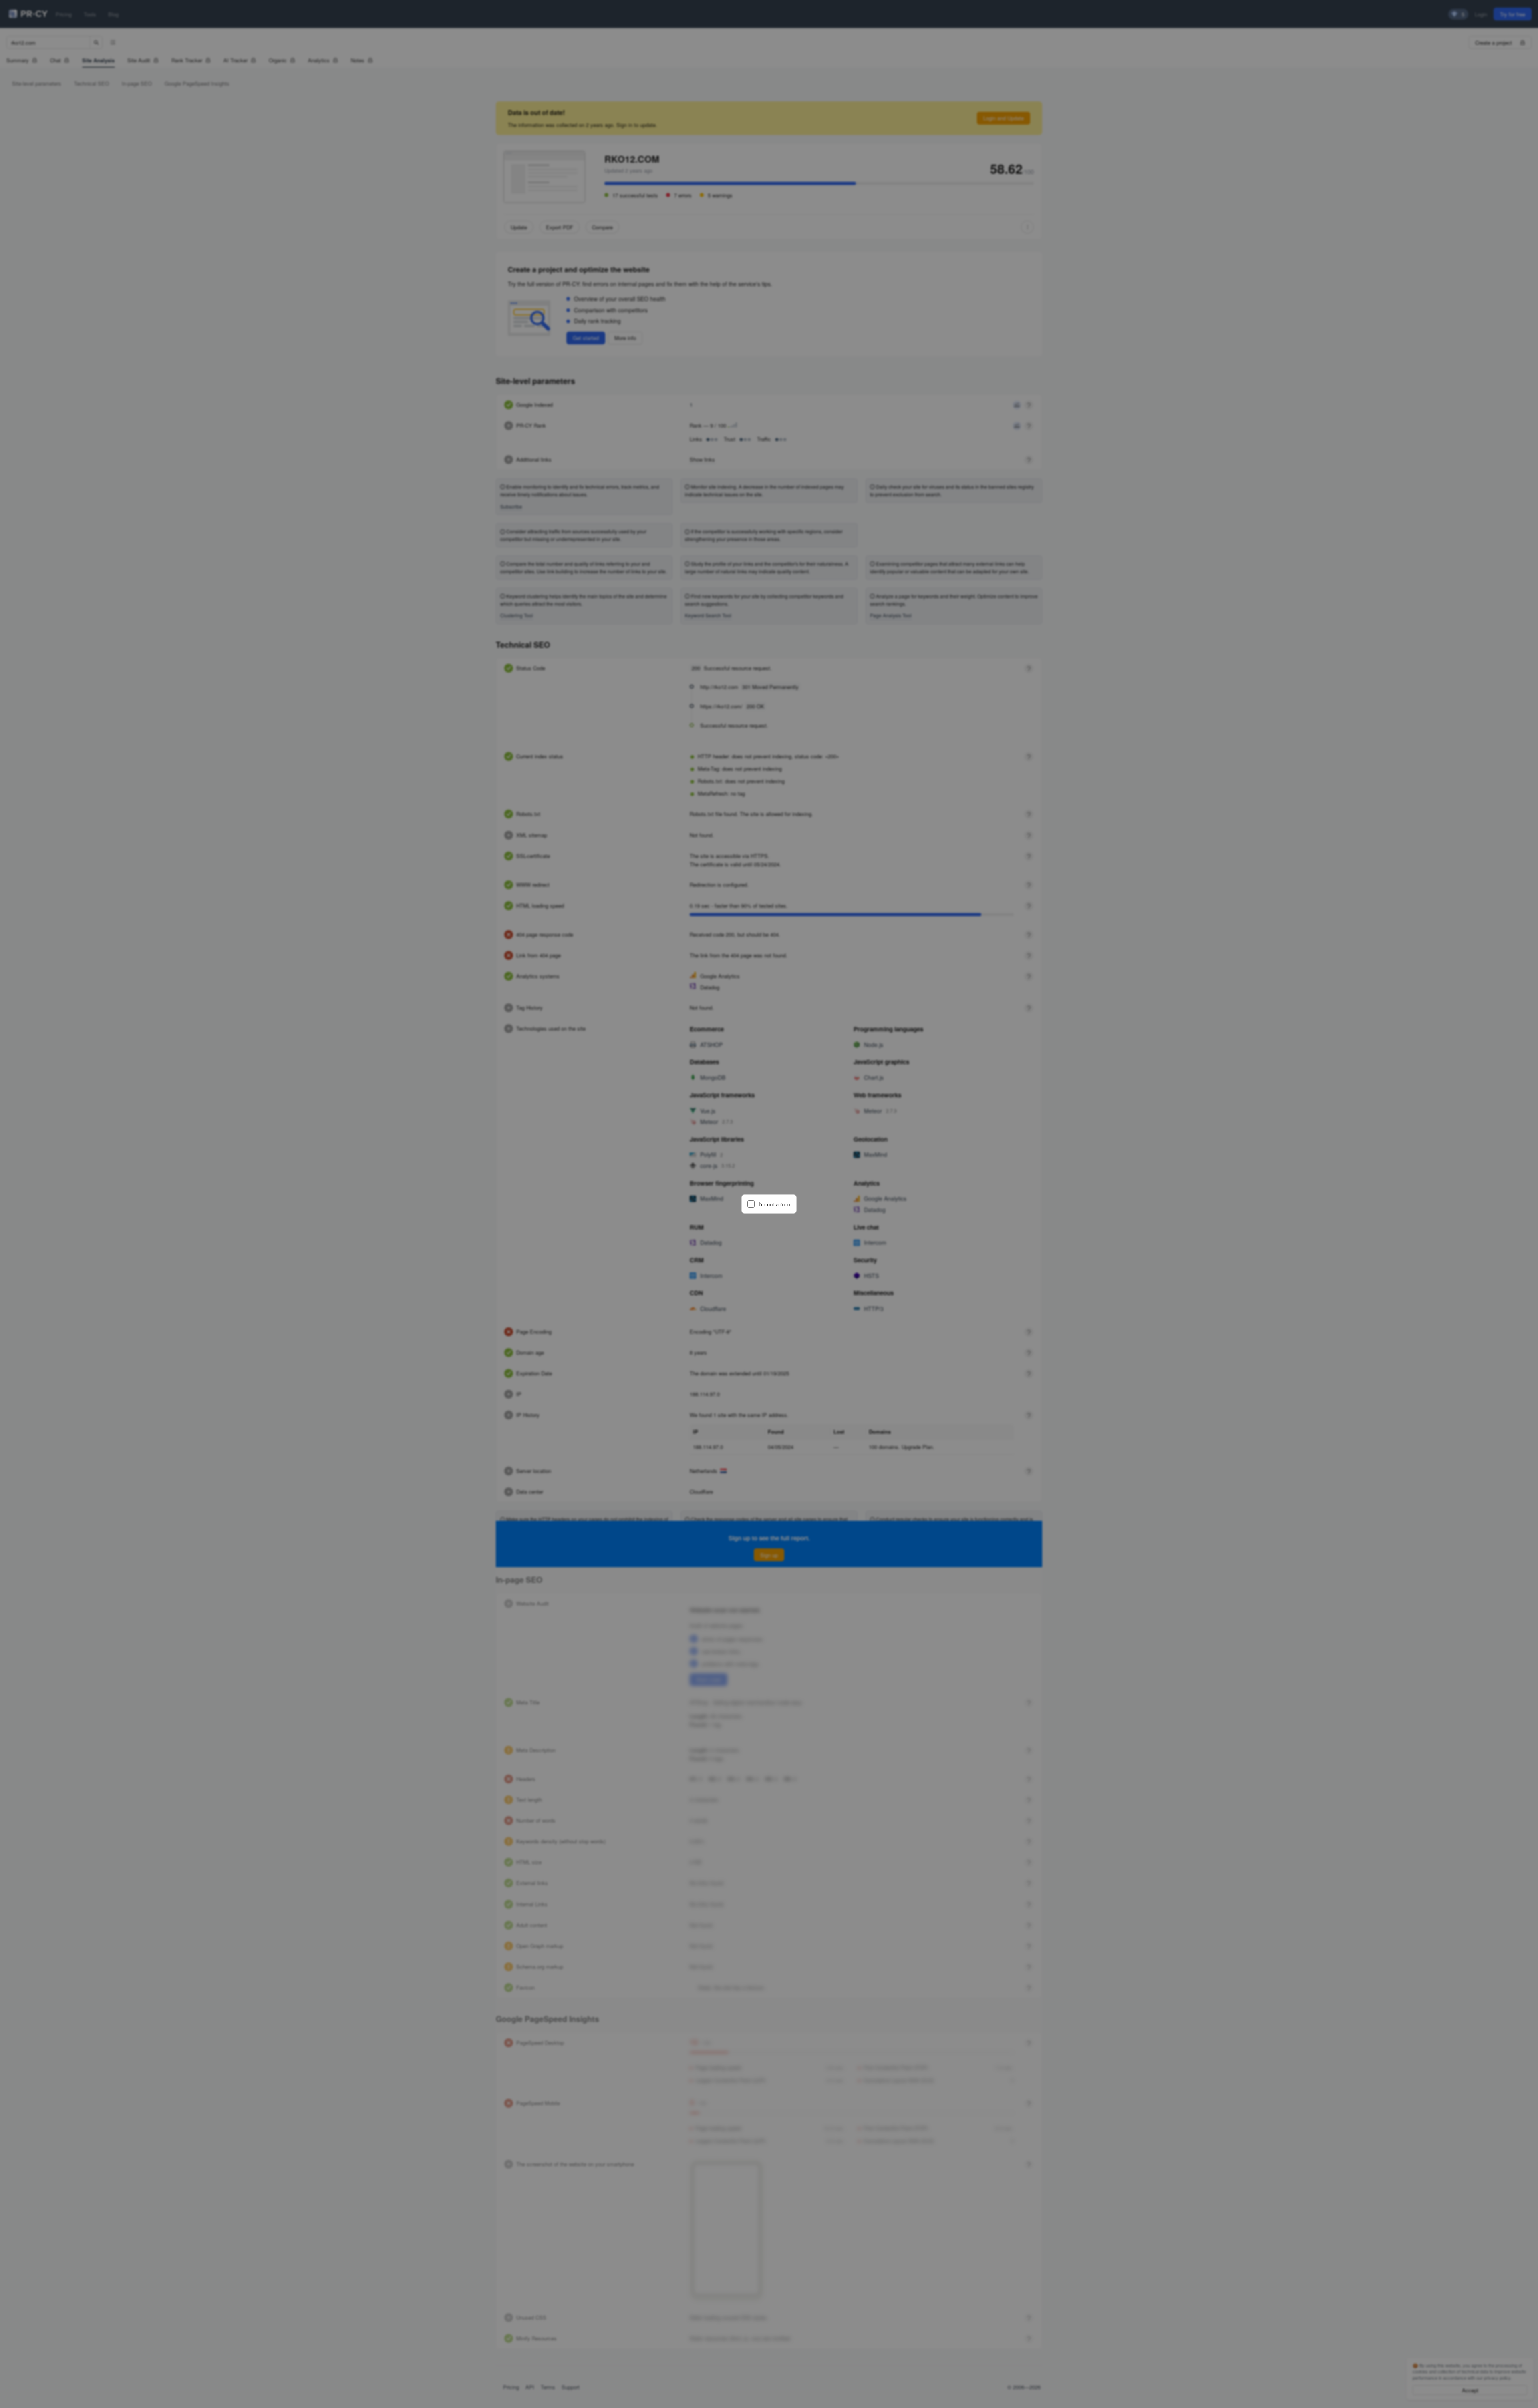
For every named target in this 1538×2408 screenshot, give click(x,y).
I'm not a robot (775, 1204)
